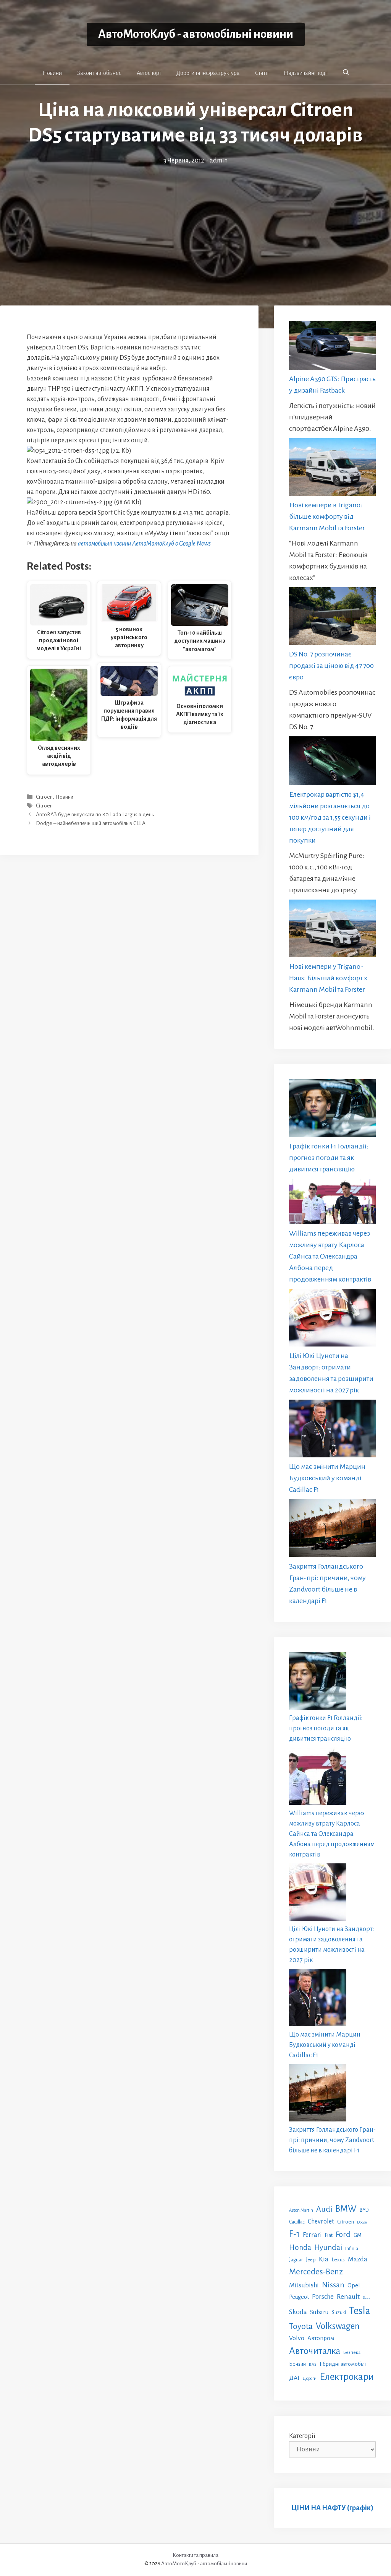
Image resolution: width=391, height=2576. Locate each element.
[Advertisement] (195, 223)
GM (358, 2235)
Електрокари (347, 2377)
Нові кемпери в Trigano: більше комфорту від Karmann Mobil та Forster (327, 516)
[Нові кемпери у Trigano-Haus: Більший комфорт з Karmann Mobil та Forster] (332, 930)
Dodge (362, 2222)
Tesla (360, 2311)
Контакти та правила (195, 2555)
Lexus (338, 2260)
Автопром (321, 2338)
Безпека (352, 2352)
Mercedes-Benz (316, 2272)
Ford (343, 2234)
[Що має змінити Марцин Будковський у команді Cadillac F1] (332, 1430)
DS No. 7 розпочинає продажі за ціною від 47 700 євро (331, 666)
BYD (364, 2210)
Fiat (329, 2235)
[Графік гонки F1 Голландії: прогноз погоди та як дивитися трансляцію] (332, 1110)
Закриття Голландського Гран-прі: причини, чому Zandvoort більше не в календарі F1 (332, 2140)
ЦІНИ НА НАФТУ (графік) (332, 2508)
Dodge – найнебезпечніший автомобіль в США (91, 824)
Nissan (333, 2285)
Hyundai (328, 2247)
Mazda (358, 2259)
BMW (346, 2209)
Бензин (297, 2364)
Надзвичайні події (306, 73)
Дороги (309, 2379)
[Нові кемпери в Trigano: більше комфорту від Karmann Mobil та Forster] (332, 469)
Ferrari (312, 2235)
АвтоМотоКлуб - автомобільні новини (196, 34)
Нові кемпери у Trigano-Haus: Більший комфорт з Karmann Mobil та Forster (328, 978)
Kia (324, 2259)
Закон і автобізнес (99, 73)
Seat (366, 2297)
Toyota (301, 2326)
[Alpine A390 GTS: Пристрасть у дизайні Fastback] (332, 347)
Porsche (323, 2297)
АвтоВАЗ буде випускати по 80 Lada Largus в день (95, 815)
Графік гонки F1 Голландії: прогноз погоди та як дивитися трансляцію (329, 1158)
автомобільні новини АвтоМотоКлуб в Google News (144, 544)
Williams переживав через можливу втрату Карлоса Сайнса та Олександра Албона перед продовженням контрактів (330, 1256)
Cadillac (297, 2222)
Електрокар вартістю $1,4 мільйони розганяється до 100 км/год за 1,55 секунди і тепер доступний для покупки (330, 817)
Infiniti (352, 2248)
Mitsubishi (304, 2285)
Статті (262, 73)
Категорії (302, 2436)
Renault (348, 2297)
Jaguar (296, 2260)
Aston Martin (301, 2210)
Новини (52, 73)
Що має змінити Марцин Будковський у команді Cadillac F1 (327, 1478)
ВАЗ (313, 2364)
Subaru (319, 2312)
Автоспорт (149, 73)
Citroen (44, 797)
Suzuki (339, 2313)
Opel (354, 2285)
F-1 (294, 2234)
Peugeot (299, 2297)
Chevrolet (321, 2221)
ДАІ (294, 2378)
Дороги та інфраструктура (208, 73)
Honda (300, 2247)
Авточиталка (315, 2351)
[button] (346, 73)
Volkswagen (338, 2326)
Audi (324, 2209)
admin (219, 161)
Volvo (297, 2338)
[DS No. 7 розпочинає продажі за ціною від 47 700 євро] (332, 618)
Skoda (298, 2312)
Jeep (311, 2260)
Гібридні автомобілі (343, 2364)
